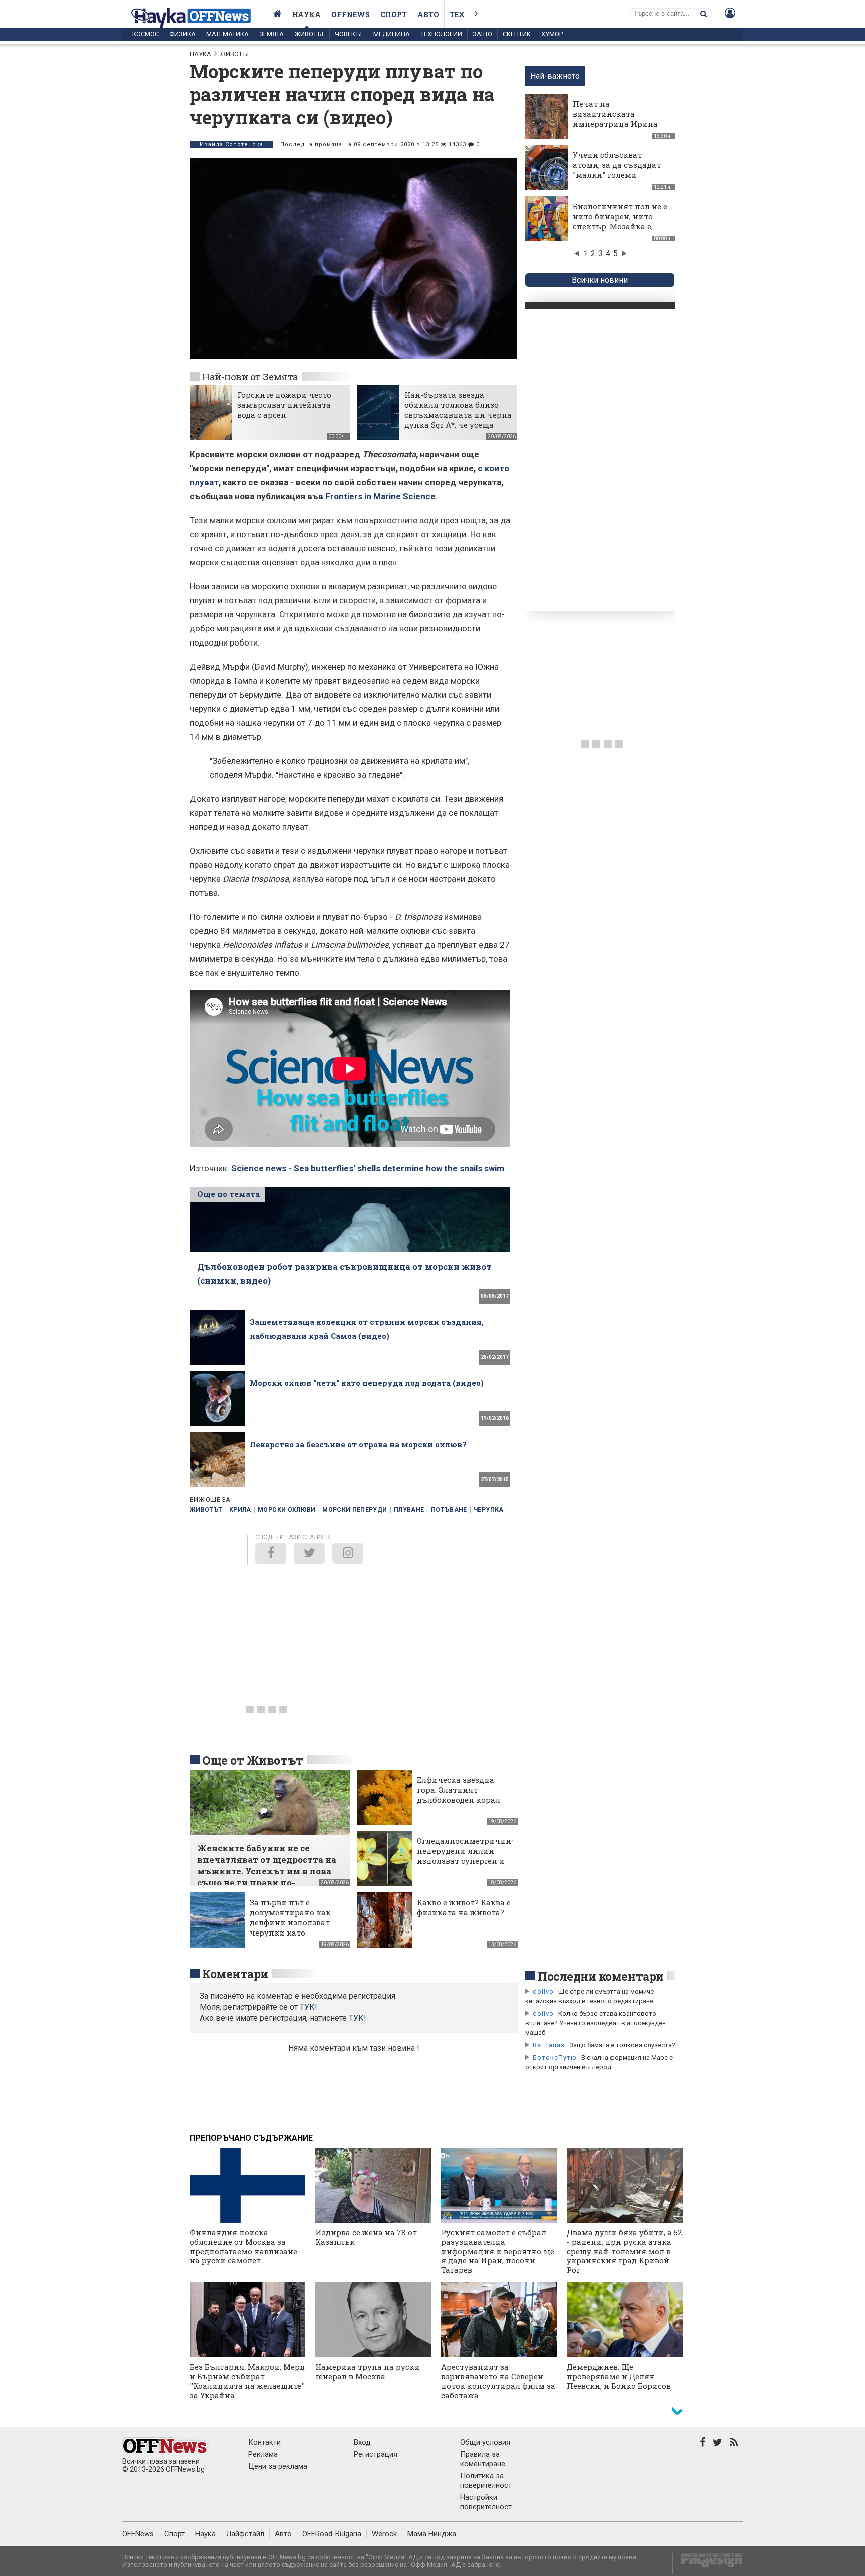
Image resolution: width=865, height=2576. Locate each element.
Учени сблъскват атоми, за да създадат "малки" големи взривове (617, 170)
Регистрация (376, 2454)
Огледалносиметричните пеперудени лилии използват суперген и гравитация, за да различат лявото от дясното (468, 1866)
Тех (457, 14)
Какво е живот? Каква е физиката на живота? (464, 1907)
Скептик (517, 34)
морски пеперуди (355, 1510)
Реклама (263, 2454)
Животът (309, 34)
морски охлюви (287, 1510)
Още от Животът (253, 1760)
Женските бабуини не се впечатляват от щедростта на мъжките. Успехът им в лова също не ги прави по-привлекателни (267, 1871)
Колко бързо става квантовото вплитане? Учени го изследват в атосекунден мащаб (595, 2023)
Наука (307, 14)
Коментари (235, 1974)
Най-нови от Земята (250, 377)
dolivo (543, 1991)
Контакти (265, 2442)
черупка (489, 1510)
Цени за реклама (278, 2466)
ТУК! (358, 2018)
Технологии (441, 34)
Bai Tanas (549, 2045)
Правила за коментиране (483, 2459)
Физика (182, 34)
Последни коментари (601, 1976)
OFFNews (138, 2534)
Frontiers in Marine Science (380, 496)
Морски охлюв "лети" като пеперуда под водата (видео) (367, 1383)
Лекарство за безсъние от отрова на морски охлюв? (358, 1444)
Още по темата (229, 1194)
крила (240, 1510)
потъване (449, 1510)
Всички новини (600, 280)
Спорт (394, 14)
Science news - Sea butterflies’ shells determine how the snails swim (368, 1168)
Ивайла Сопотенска (232, 144)
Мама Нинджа (432, 2534)
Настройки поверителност (486, 2502)
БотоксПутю (555, 2057)
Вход (362, 2442)
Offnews (351, 14)
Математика (228, 34)
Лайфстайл (245, 2534)
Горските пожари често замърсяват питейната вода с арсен (284, 405)
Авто (428, 14)
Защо (482, 34)
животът (206, 1510)
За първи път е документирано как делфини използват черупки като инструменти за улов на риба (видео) (293, 1927)
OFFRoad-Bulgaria (332, 2534)
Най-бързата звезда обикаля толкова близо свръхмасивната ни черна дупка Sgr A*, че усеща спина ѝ (458, 415)
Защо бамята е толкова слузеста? (622, 2045)
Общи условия (485, 2442)
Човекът (349, 34)
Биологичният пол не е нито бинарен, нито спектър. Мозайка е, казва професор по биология (620, 226)
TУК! (309, 2007)
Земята (272, 34)
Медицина (392, 34)
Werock (384, 2534)
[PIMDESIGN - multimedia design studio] (708, 2564)
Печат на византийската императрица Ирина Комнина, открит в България (615, 124)
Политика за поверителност (486, 2481)
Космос (145, 34)
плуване (409, 1510)
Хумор (552, 34)
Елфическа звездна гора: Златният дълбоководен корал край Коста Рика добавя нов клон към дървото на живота (460, 1805)
